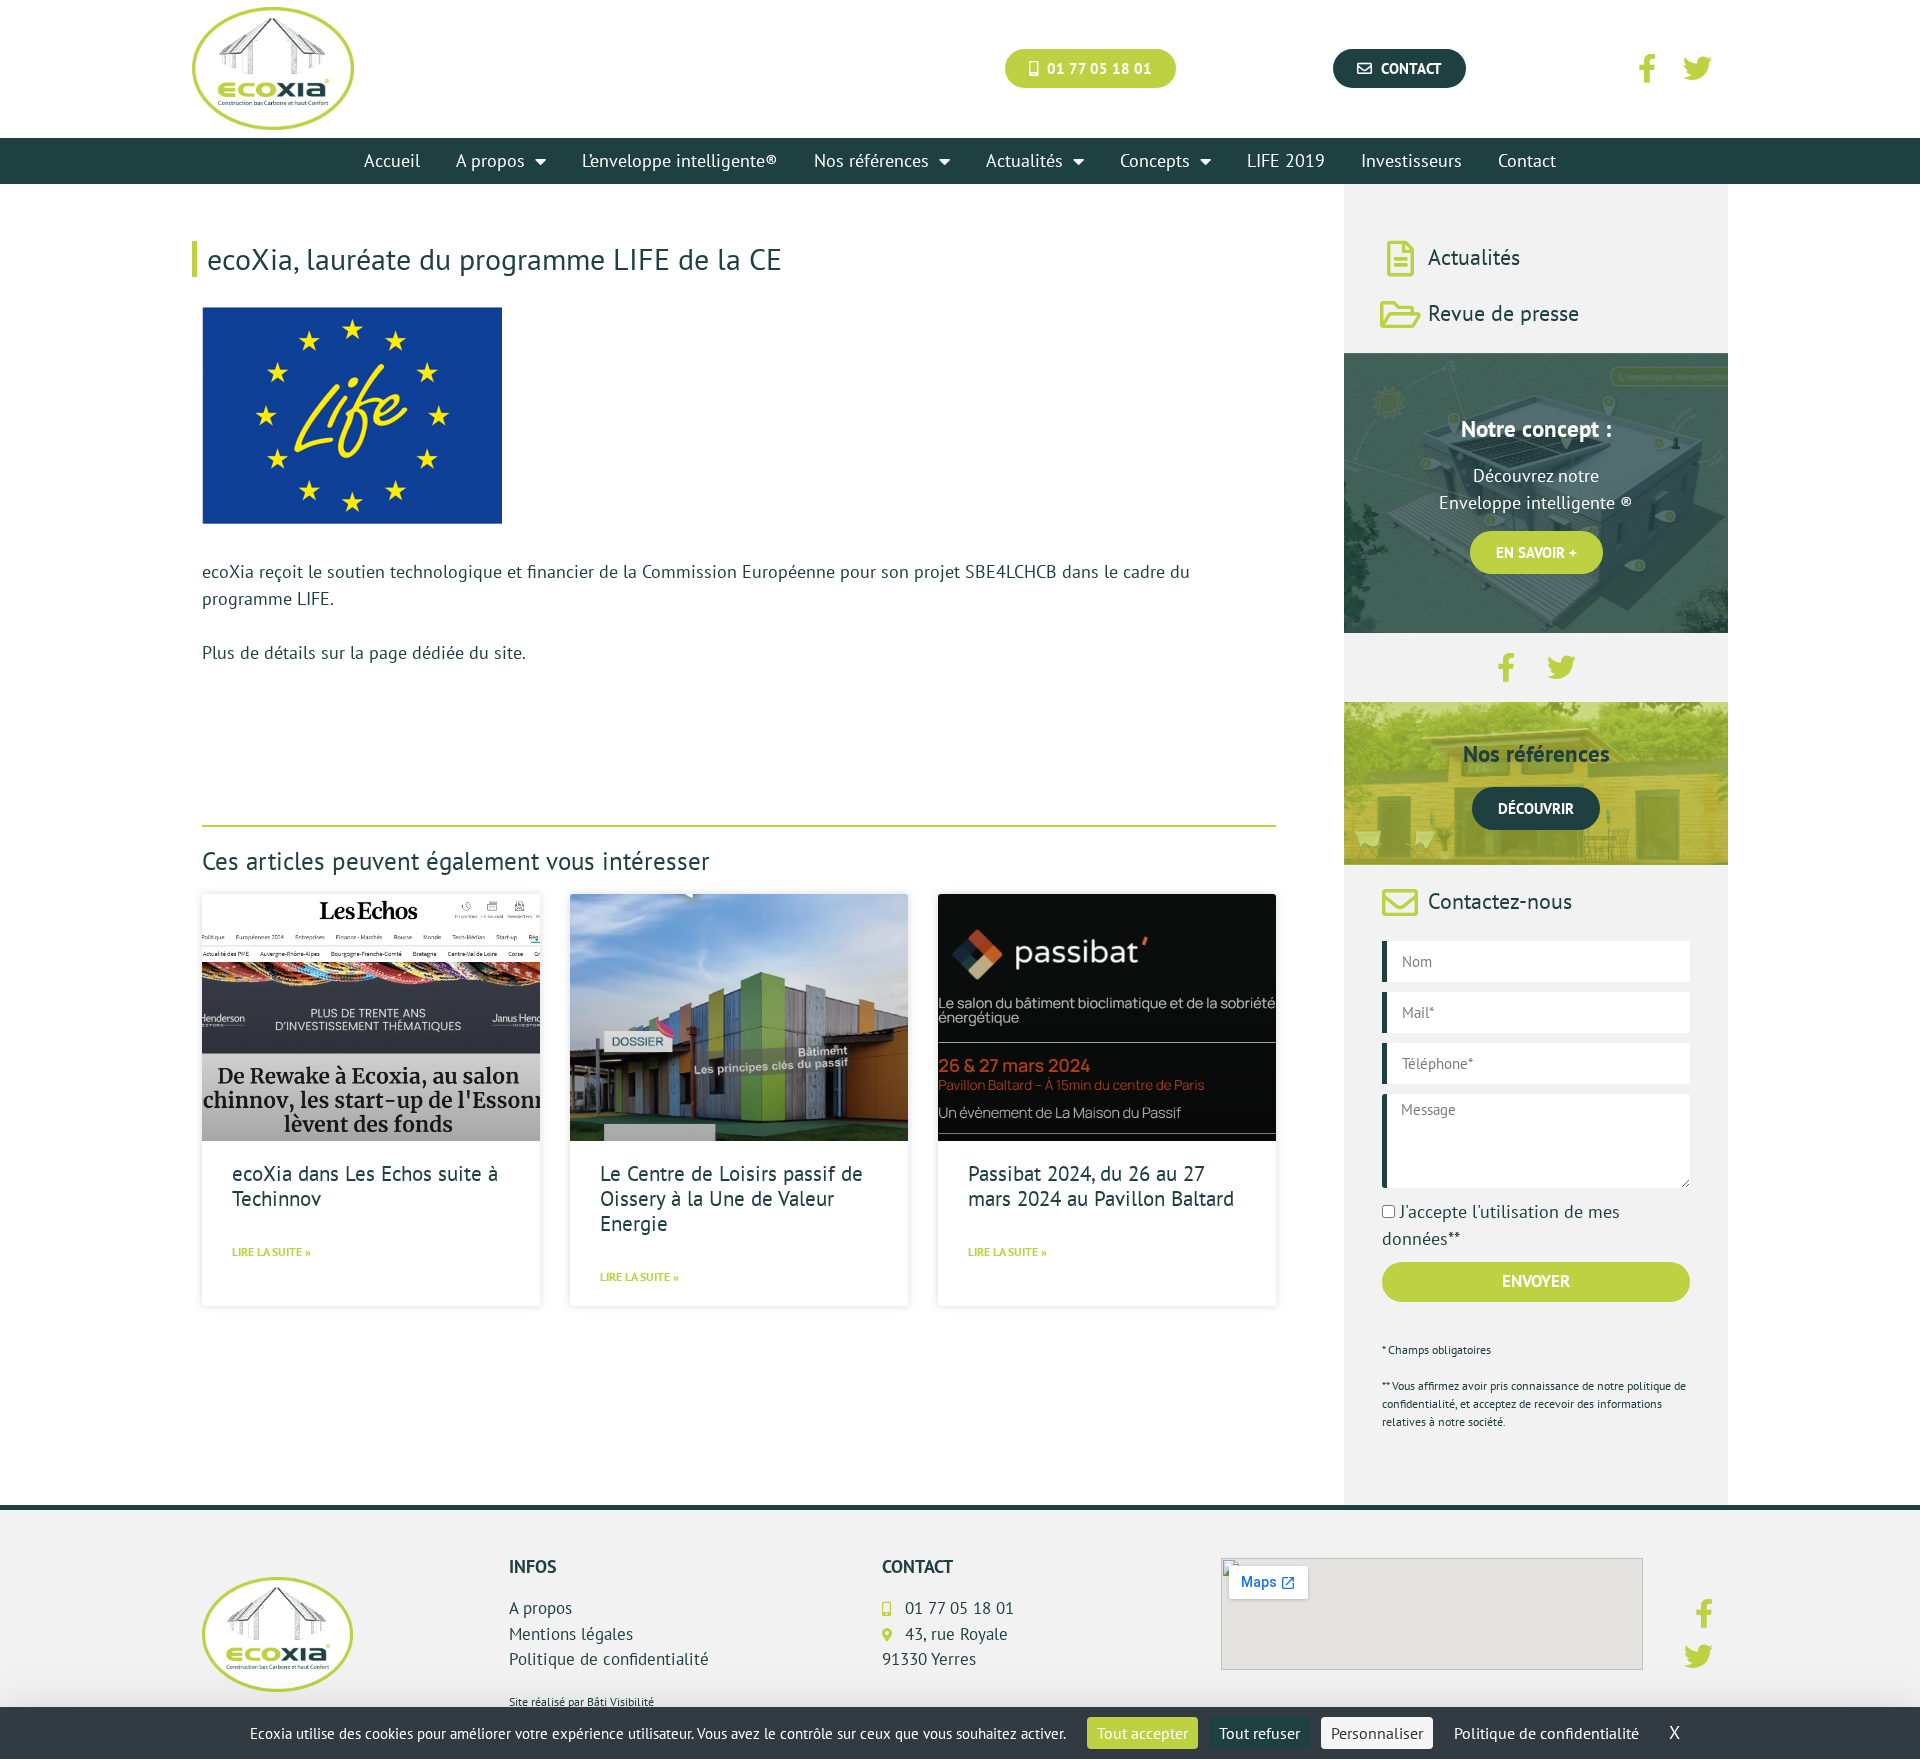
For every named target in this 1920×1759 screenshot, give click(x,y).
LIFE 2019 (1286, 160)
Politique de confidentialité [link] (1546, 1733)
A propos (490, 160)
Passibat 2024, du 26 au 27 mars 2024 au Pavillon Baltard (1101, 1186)
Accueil (392, 160)
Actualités (1024, 160)
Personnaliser (1377, 1733)
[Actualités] (1400, 259)
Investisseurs (1411, 160)
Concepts (1155, 160)
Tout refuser (1259, 1733)
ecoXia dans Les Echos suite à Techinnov (365, 1186)
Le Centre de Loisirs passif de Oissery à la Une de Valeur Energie (731, 1198)
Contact (1527, 160)
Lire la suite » (271, 1251)
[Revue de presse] (1400, 315)
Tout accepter (1142, 1733)
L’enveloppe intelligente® (680, 160)
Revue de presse (1503, 313)
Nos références (871, 160)
